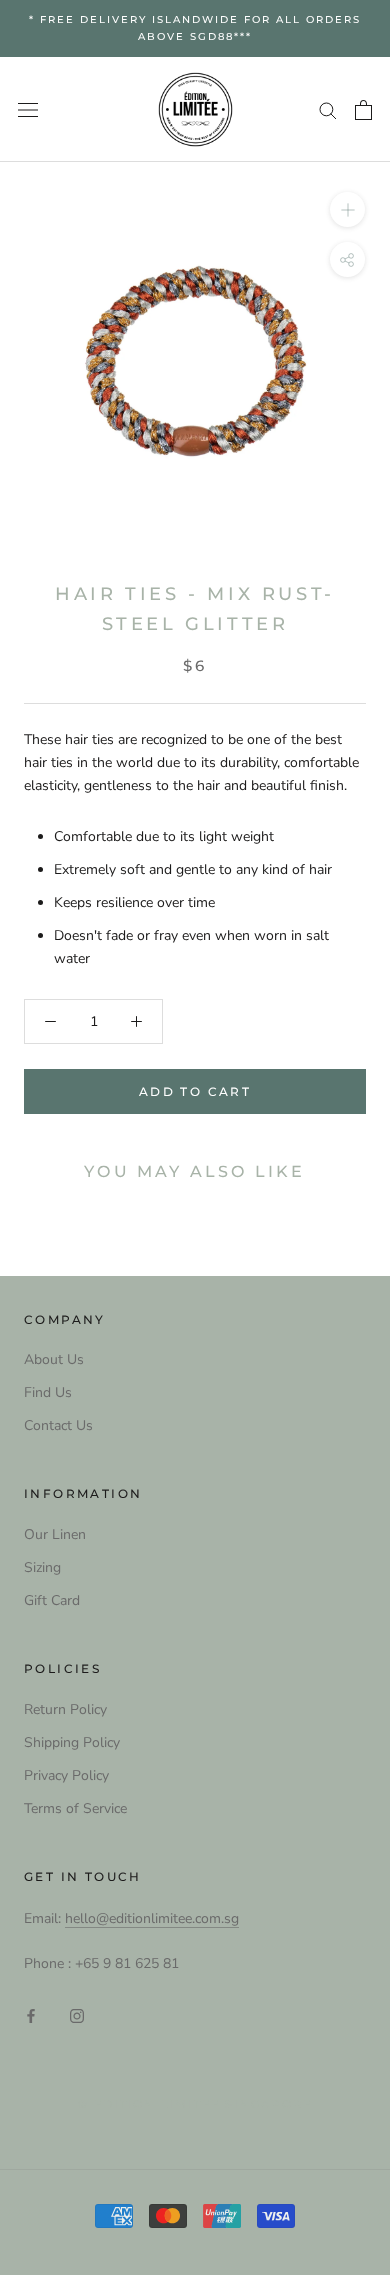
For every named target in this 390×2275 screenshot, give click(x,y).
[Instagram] (77, 2015)
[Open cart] (363, 110)
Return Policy (65, 1709)
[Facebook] (31, 2015)
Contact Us (58, 1425)
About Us (54, 1359)
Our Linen (55, 1534)
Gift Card (52, 1600)
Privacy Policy (66, 1775)
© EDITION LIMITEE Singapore (195, 2104)
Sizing (42, 1567)
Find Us (48, 1392)
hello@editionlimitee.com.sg (152, 1918)
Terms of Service (75, 1808)
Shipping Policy (72, 1742)
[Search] (328, 109)
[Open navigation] (28, 109)
